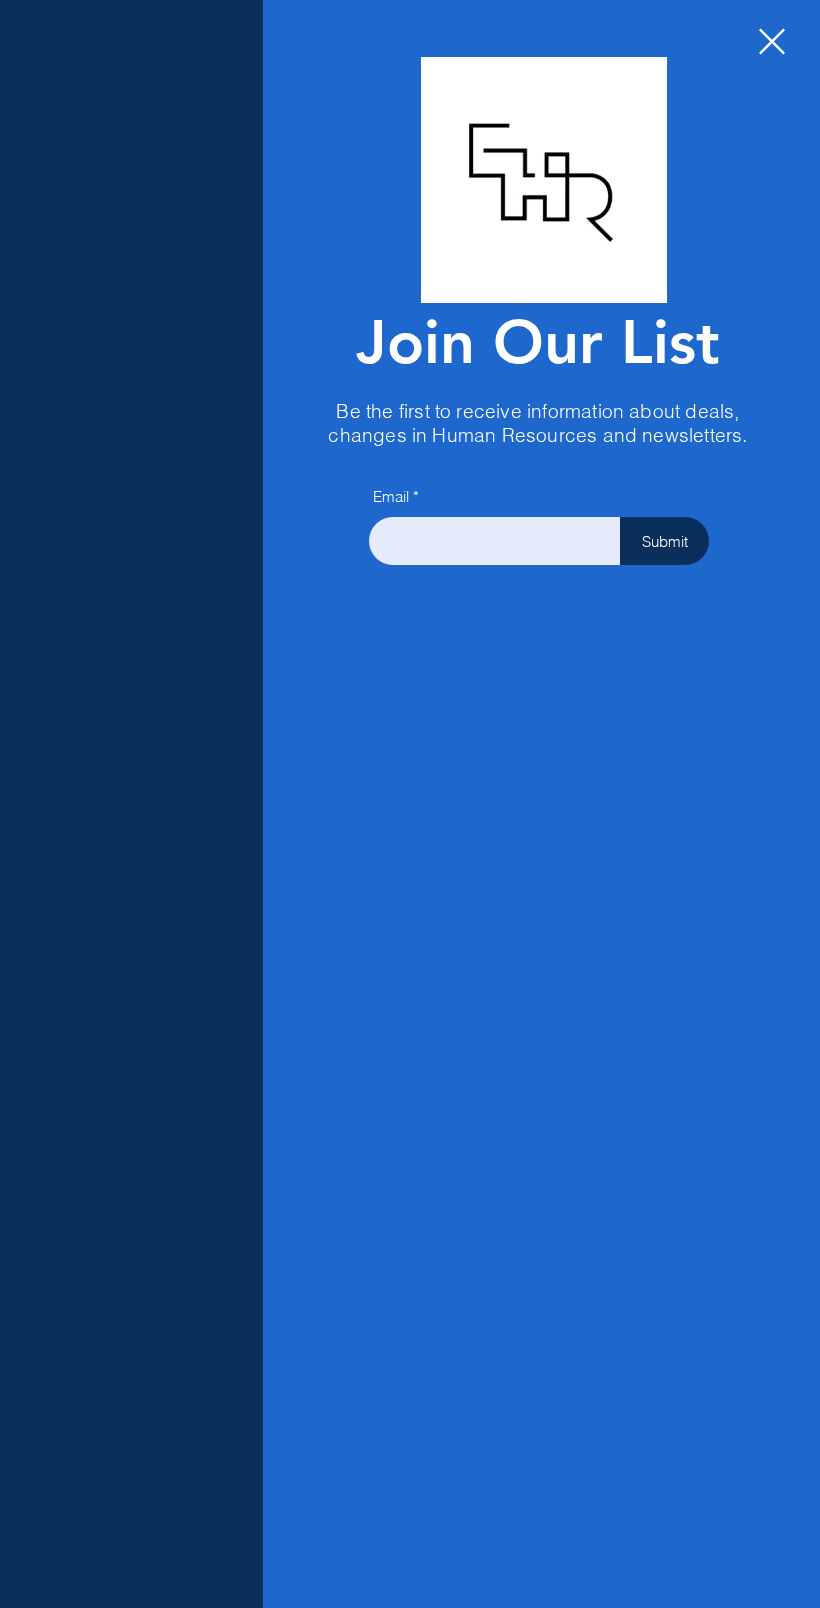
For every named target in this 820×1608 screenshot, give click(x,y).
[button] (772, 41)
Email (391, 496)
